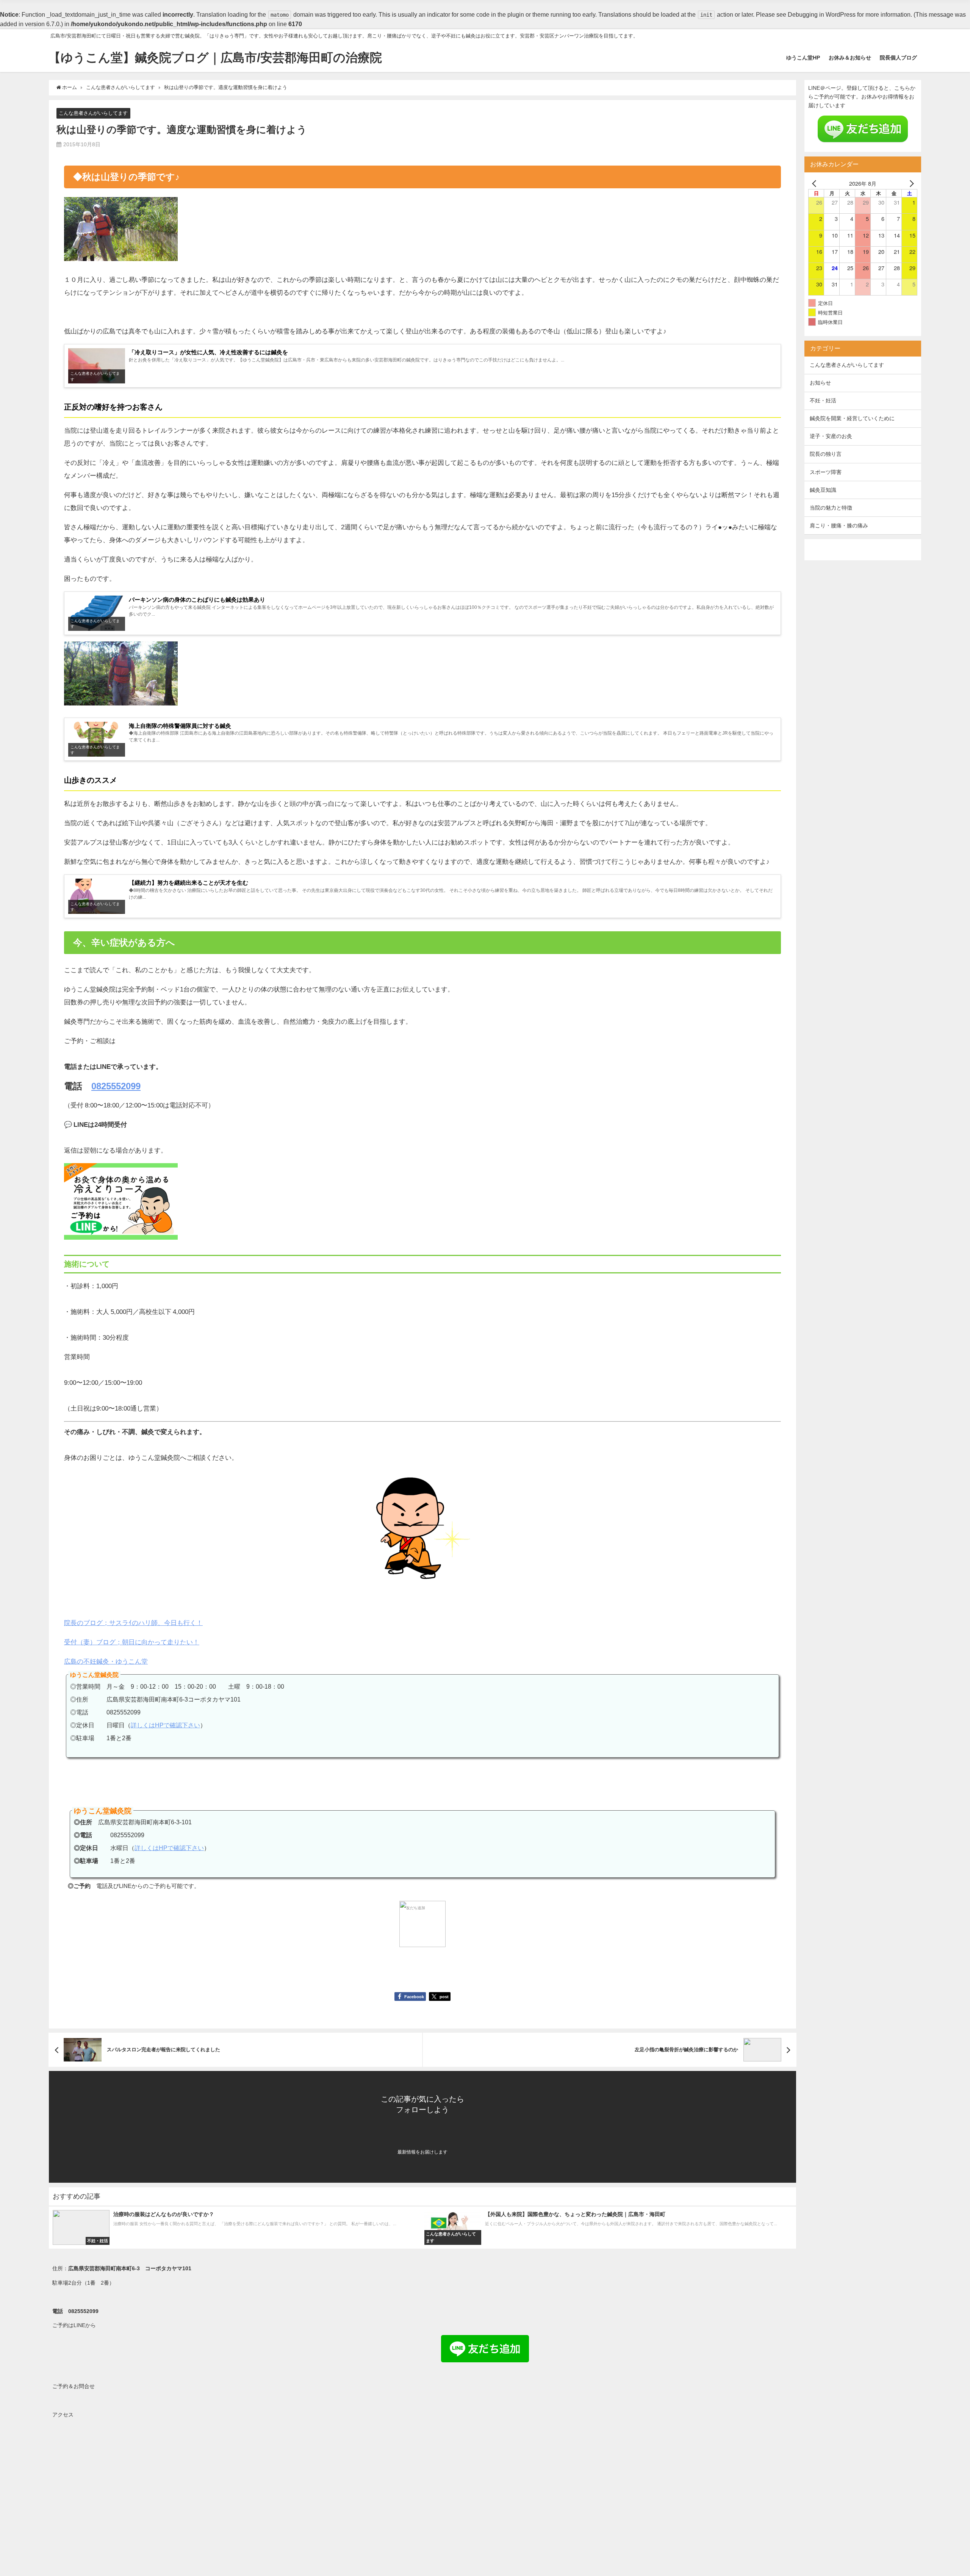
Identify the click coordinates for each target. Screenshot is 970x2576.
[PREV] (815, 183)
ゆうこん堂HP (803, 58)
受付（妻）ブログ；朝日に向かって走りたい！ (132, 1642)
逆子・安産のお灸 (831, 436)
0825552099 (116, 1086)
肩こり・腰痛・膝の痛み (839, 526)
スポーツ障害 (826, 472)
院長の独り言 (826, 454)
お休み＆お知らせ (850, 58)
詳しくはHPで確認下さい (165, 1725)
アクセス (63, 2415)
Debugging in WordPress (822, 14)
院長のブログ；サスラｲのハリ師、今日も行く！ (133, 1623)
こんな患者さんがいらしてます (93, 113)
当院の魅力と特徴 (831, 508)
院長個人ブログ (898, 58)
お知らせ (820, 383)
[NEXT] (910, 183)
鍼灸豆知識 (823, 490)
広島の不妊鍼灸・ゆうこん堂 (106, 1661)
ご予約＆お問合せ (74, 2386)
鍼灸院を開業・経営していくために (852, 418)
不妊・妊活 (823, 400)
